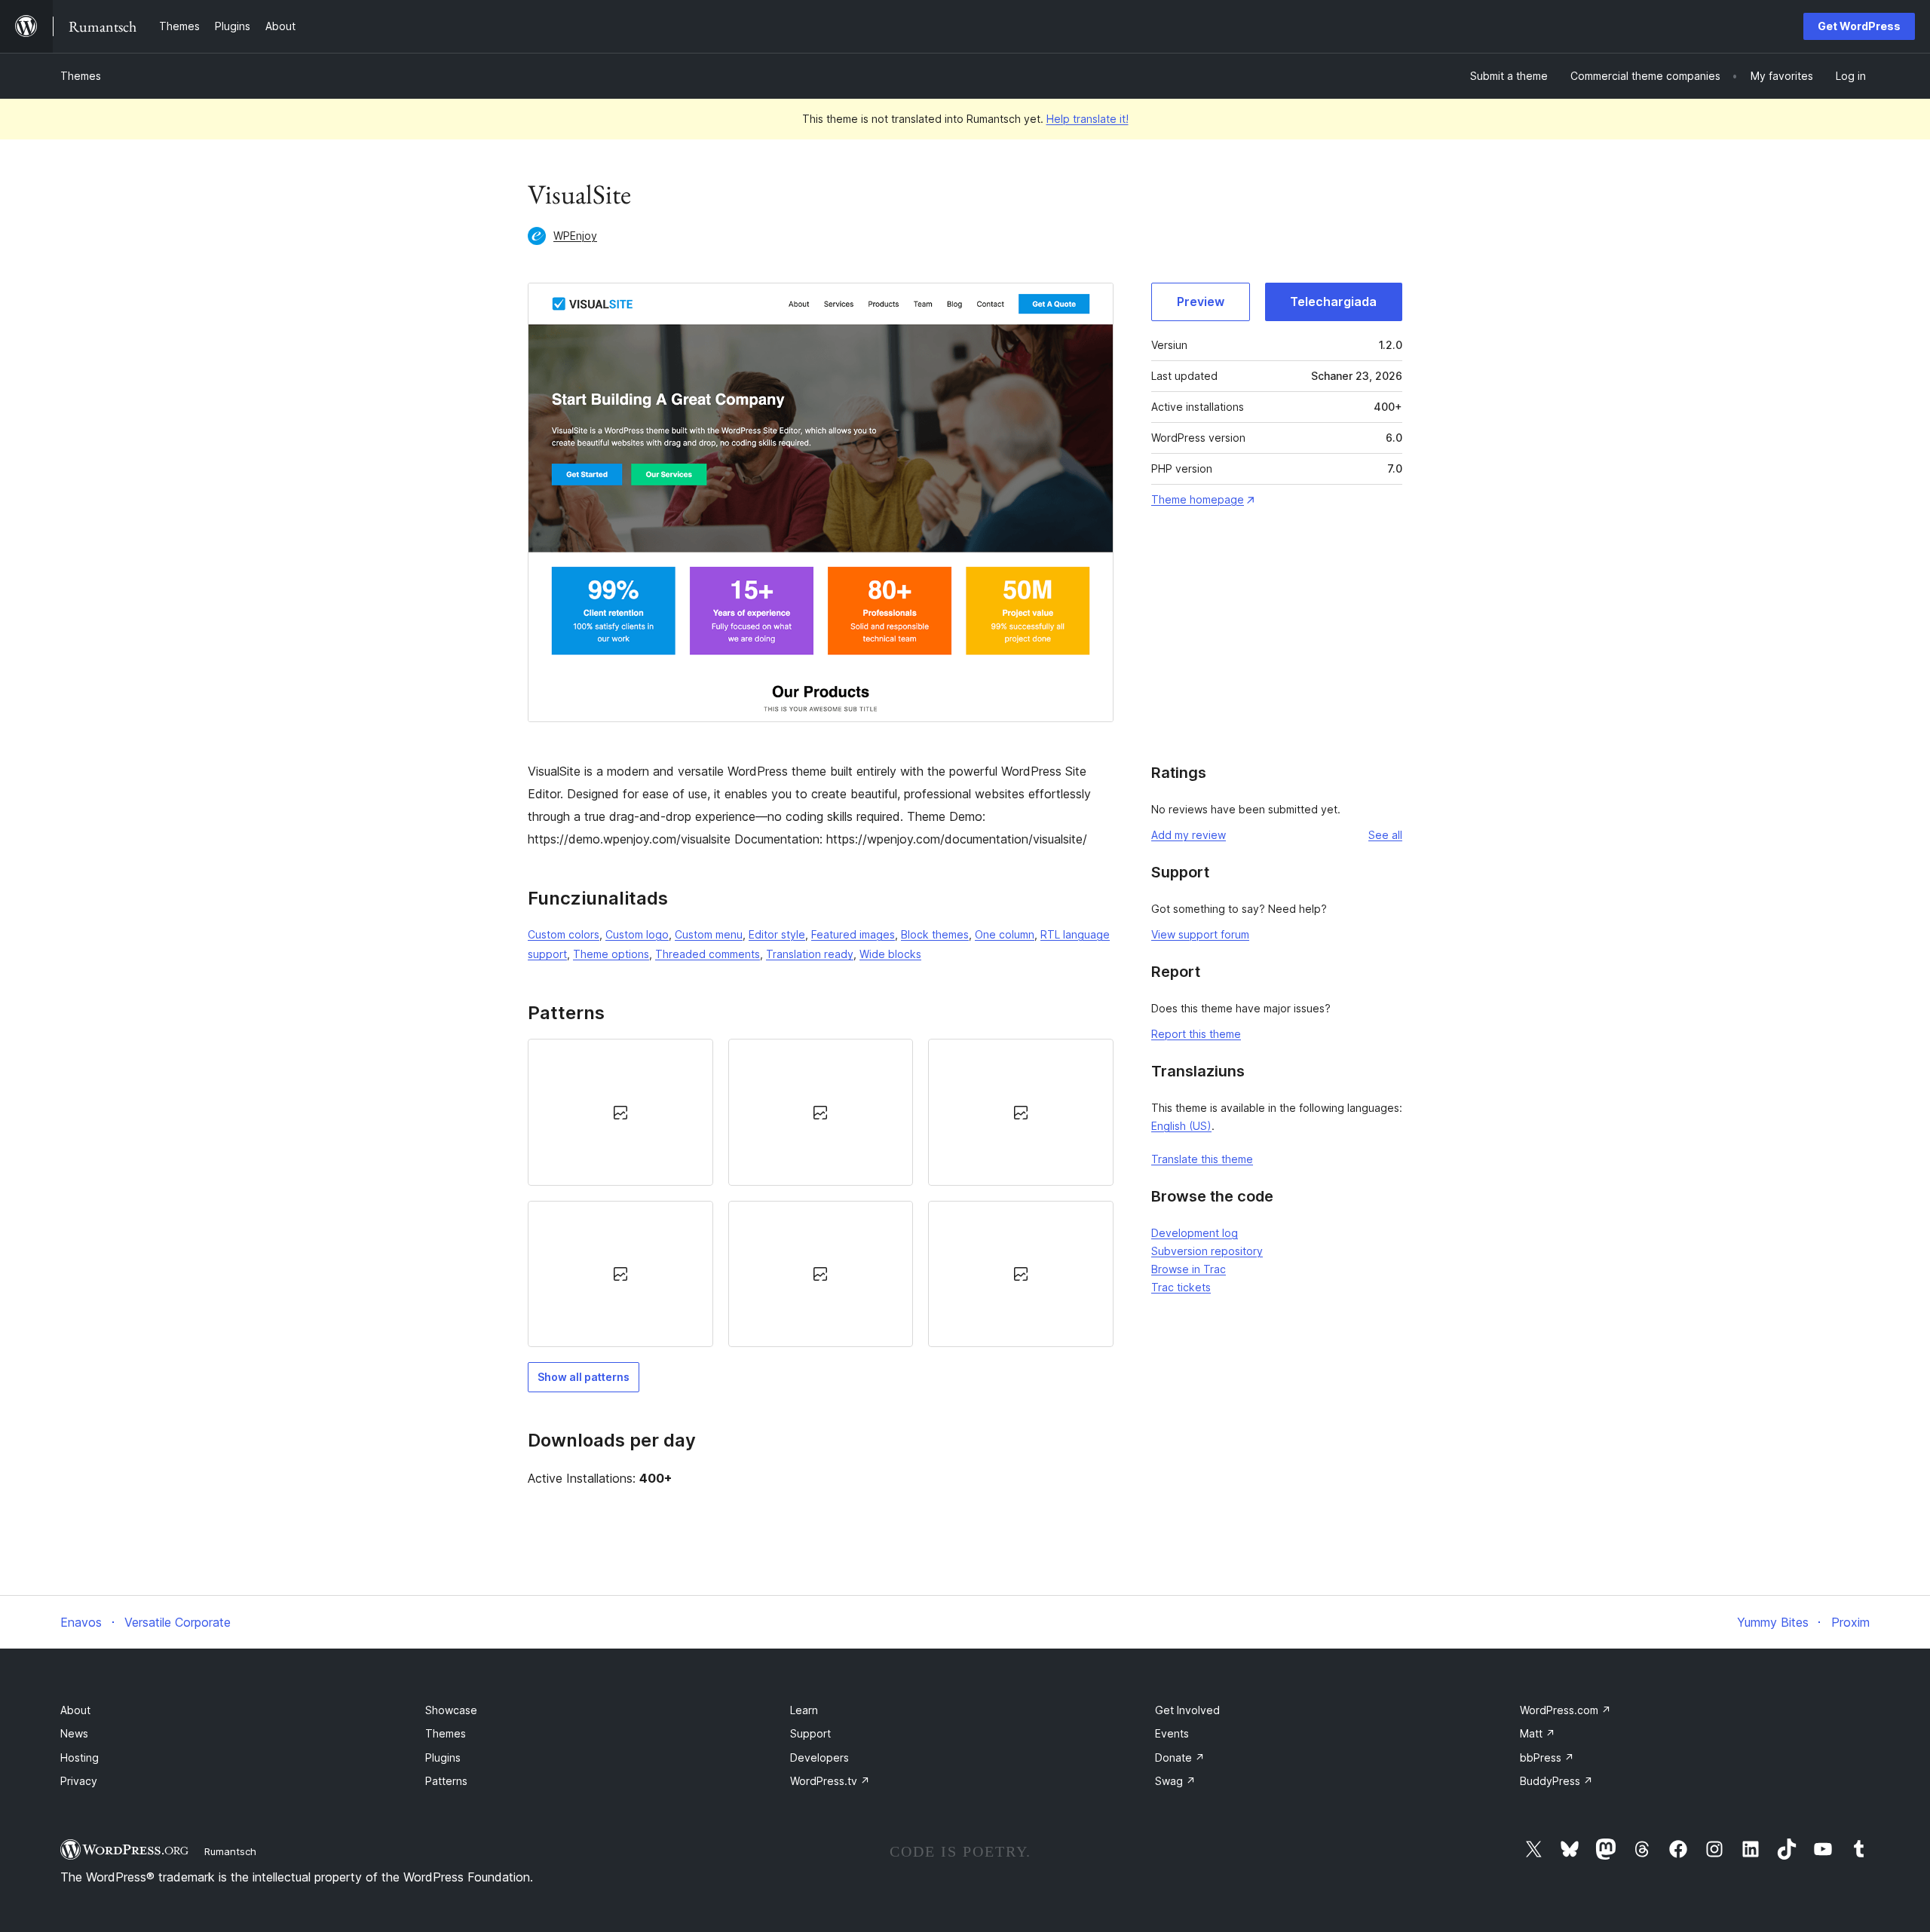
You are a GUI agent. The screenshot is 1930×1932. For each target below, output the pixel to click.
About (75, 1710)
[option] (620, 1112)
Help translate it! (1088, 119)
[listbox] (821, 1193)
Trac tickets (1181, 1287)
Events (1172, 1733)
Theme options (611, 954)
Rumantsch (230, 1851)
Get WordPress (1859, 26)
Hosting (80, 1757)
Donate (1180, 1757)
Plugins (443, 1757)
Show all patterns (584, 1377)
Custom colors (564, 934)
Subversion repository (1207, 1251)
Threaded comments (708, 954)
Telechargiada (1333, 302)
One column (1005, 934)
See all (1385, 835)
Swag (1175, 1781)
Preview (1201, 302)
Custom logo (637, 934)
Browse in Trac (1189, 1269)
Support (810, 1733)
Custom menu (709, 934)
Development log (1195, 1233)
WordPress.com (1565, 1710)
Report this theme (1196, 1034)
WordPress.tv (830, 1781)
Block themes (935, 934)
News (74, 1733)
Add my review (1189, 835)
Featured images (853, 934)
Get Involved (1187, 1710)
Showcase (451, 1710)
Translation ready (810, 954)
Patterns (446, 1781)
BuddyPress (1556, 1781)
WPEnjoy (575, 236)
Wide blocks (890, 954)
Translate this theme (1202, 1159)
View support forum (1200, 934)
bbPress (1547, 1757)
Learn (804, 1710)
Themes (81, 76)
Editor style (777, 934)
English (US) (1181, 1126)
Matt (1538, 1733)
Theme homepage (1198, 499)
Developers (819, 1757)
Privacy (79, 1781)
